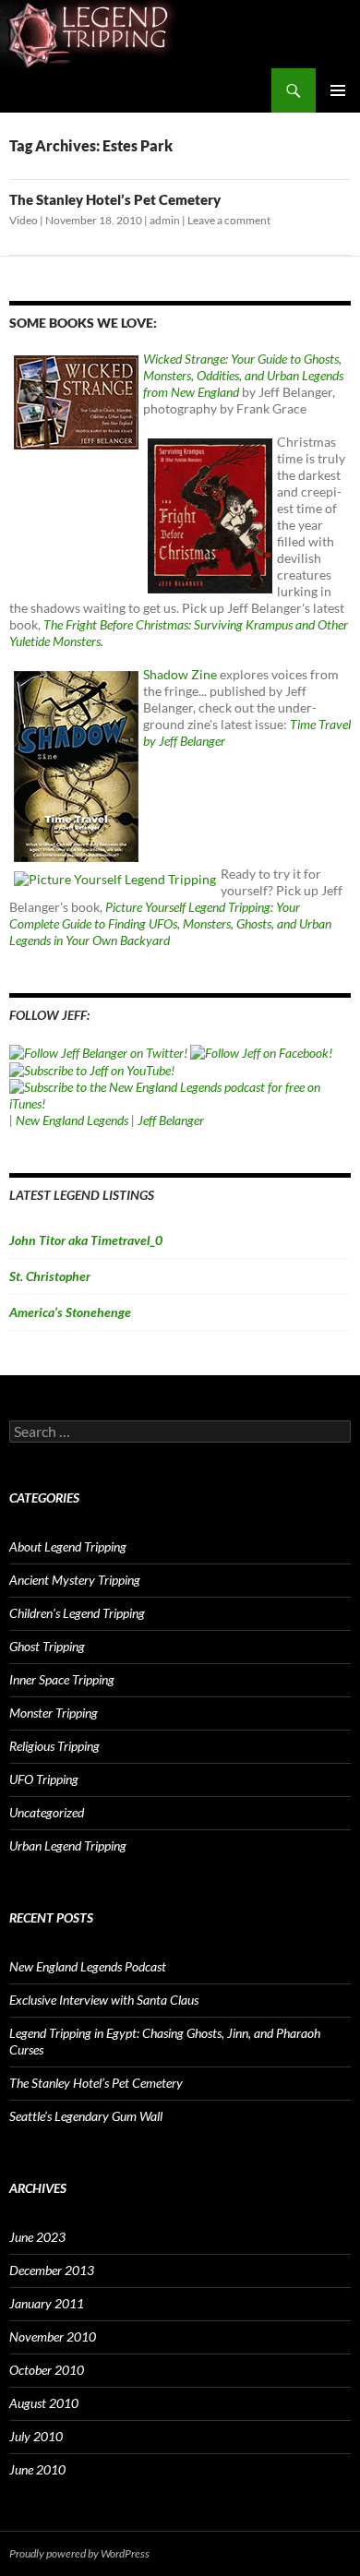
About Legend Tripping (68, 1546)
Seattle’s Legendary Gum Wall (86, 2116)
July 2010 (36, 2436)
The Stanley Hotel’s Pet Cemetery (115, 199)
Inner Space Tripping (62, 1679)
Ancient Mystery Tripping (75, 1580)
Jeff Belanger (171, 1120)
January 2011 (47, 2303)
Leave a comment (229, 220)
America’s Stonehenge (70, 1312)
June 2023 (37, 2237)
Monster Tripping (54, 1713)
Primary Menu (338, 90)
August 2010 (44, 2403)
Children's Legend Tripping (77, 1613)
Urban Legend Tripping (68, 1845)
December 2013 (52, 2270)
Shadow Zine (180, 674)
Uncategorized (47, 1812)
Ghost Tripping (47, 1646)
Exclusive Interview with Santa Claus (104, 2000)
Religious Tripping (54, 1746)
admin (165, 220)
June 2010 (37, 2469)
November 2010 (53, 2336)
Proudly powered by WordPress (79, 2553)
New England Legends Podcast (88, 1966)
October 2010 (47, 2370)
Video (24, 220)
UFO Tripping (44, 1779)
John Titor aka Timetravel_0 (86, 1240)
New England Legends (72, 1120)
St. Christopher (50, 1276)
